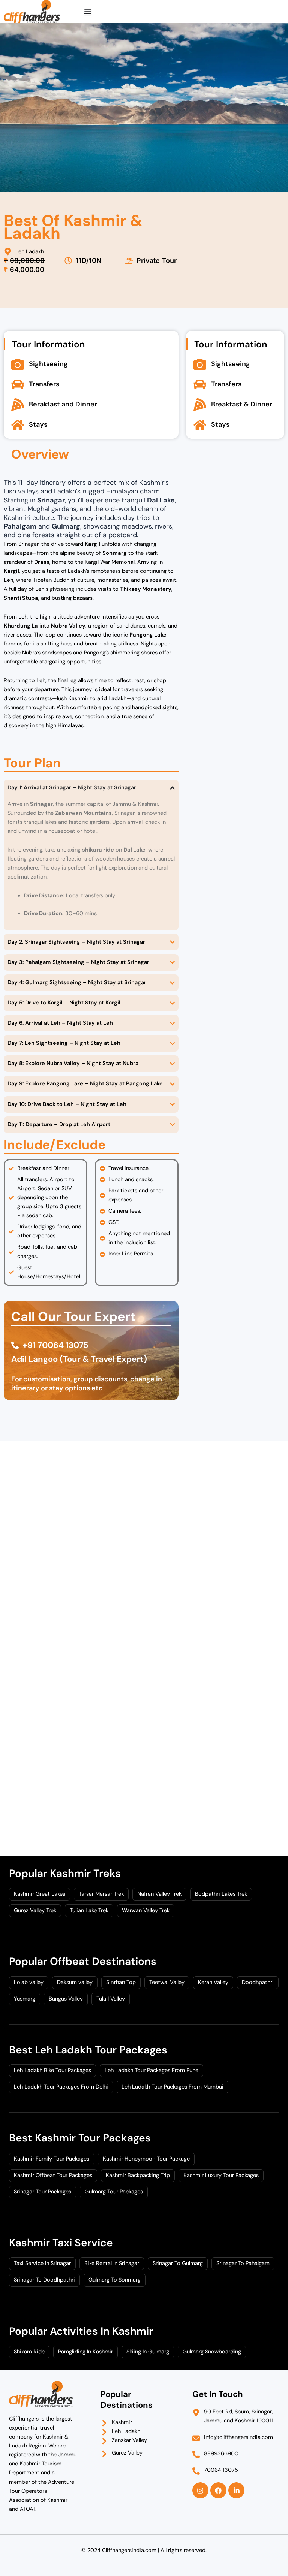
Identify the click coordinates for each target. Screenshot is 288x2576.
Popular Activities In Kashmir (81, 2331)
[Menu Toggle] (88, 12)
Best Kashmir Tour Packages (80, 2138)
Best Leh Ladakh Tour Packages (88, 2050)
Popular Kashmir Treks (65, 1873)
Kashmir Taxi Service (61, 2243)
